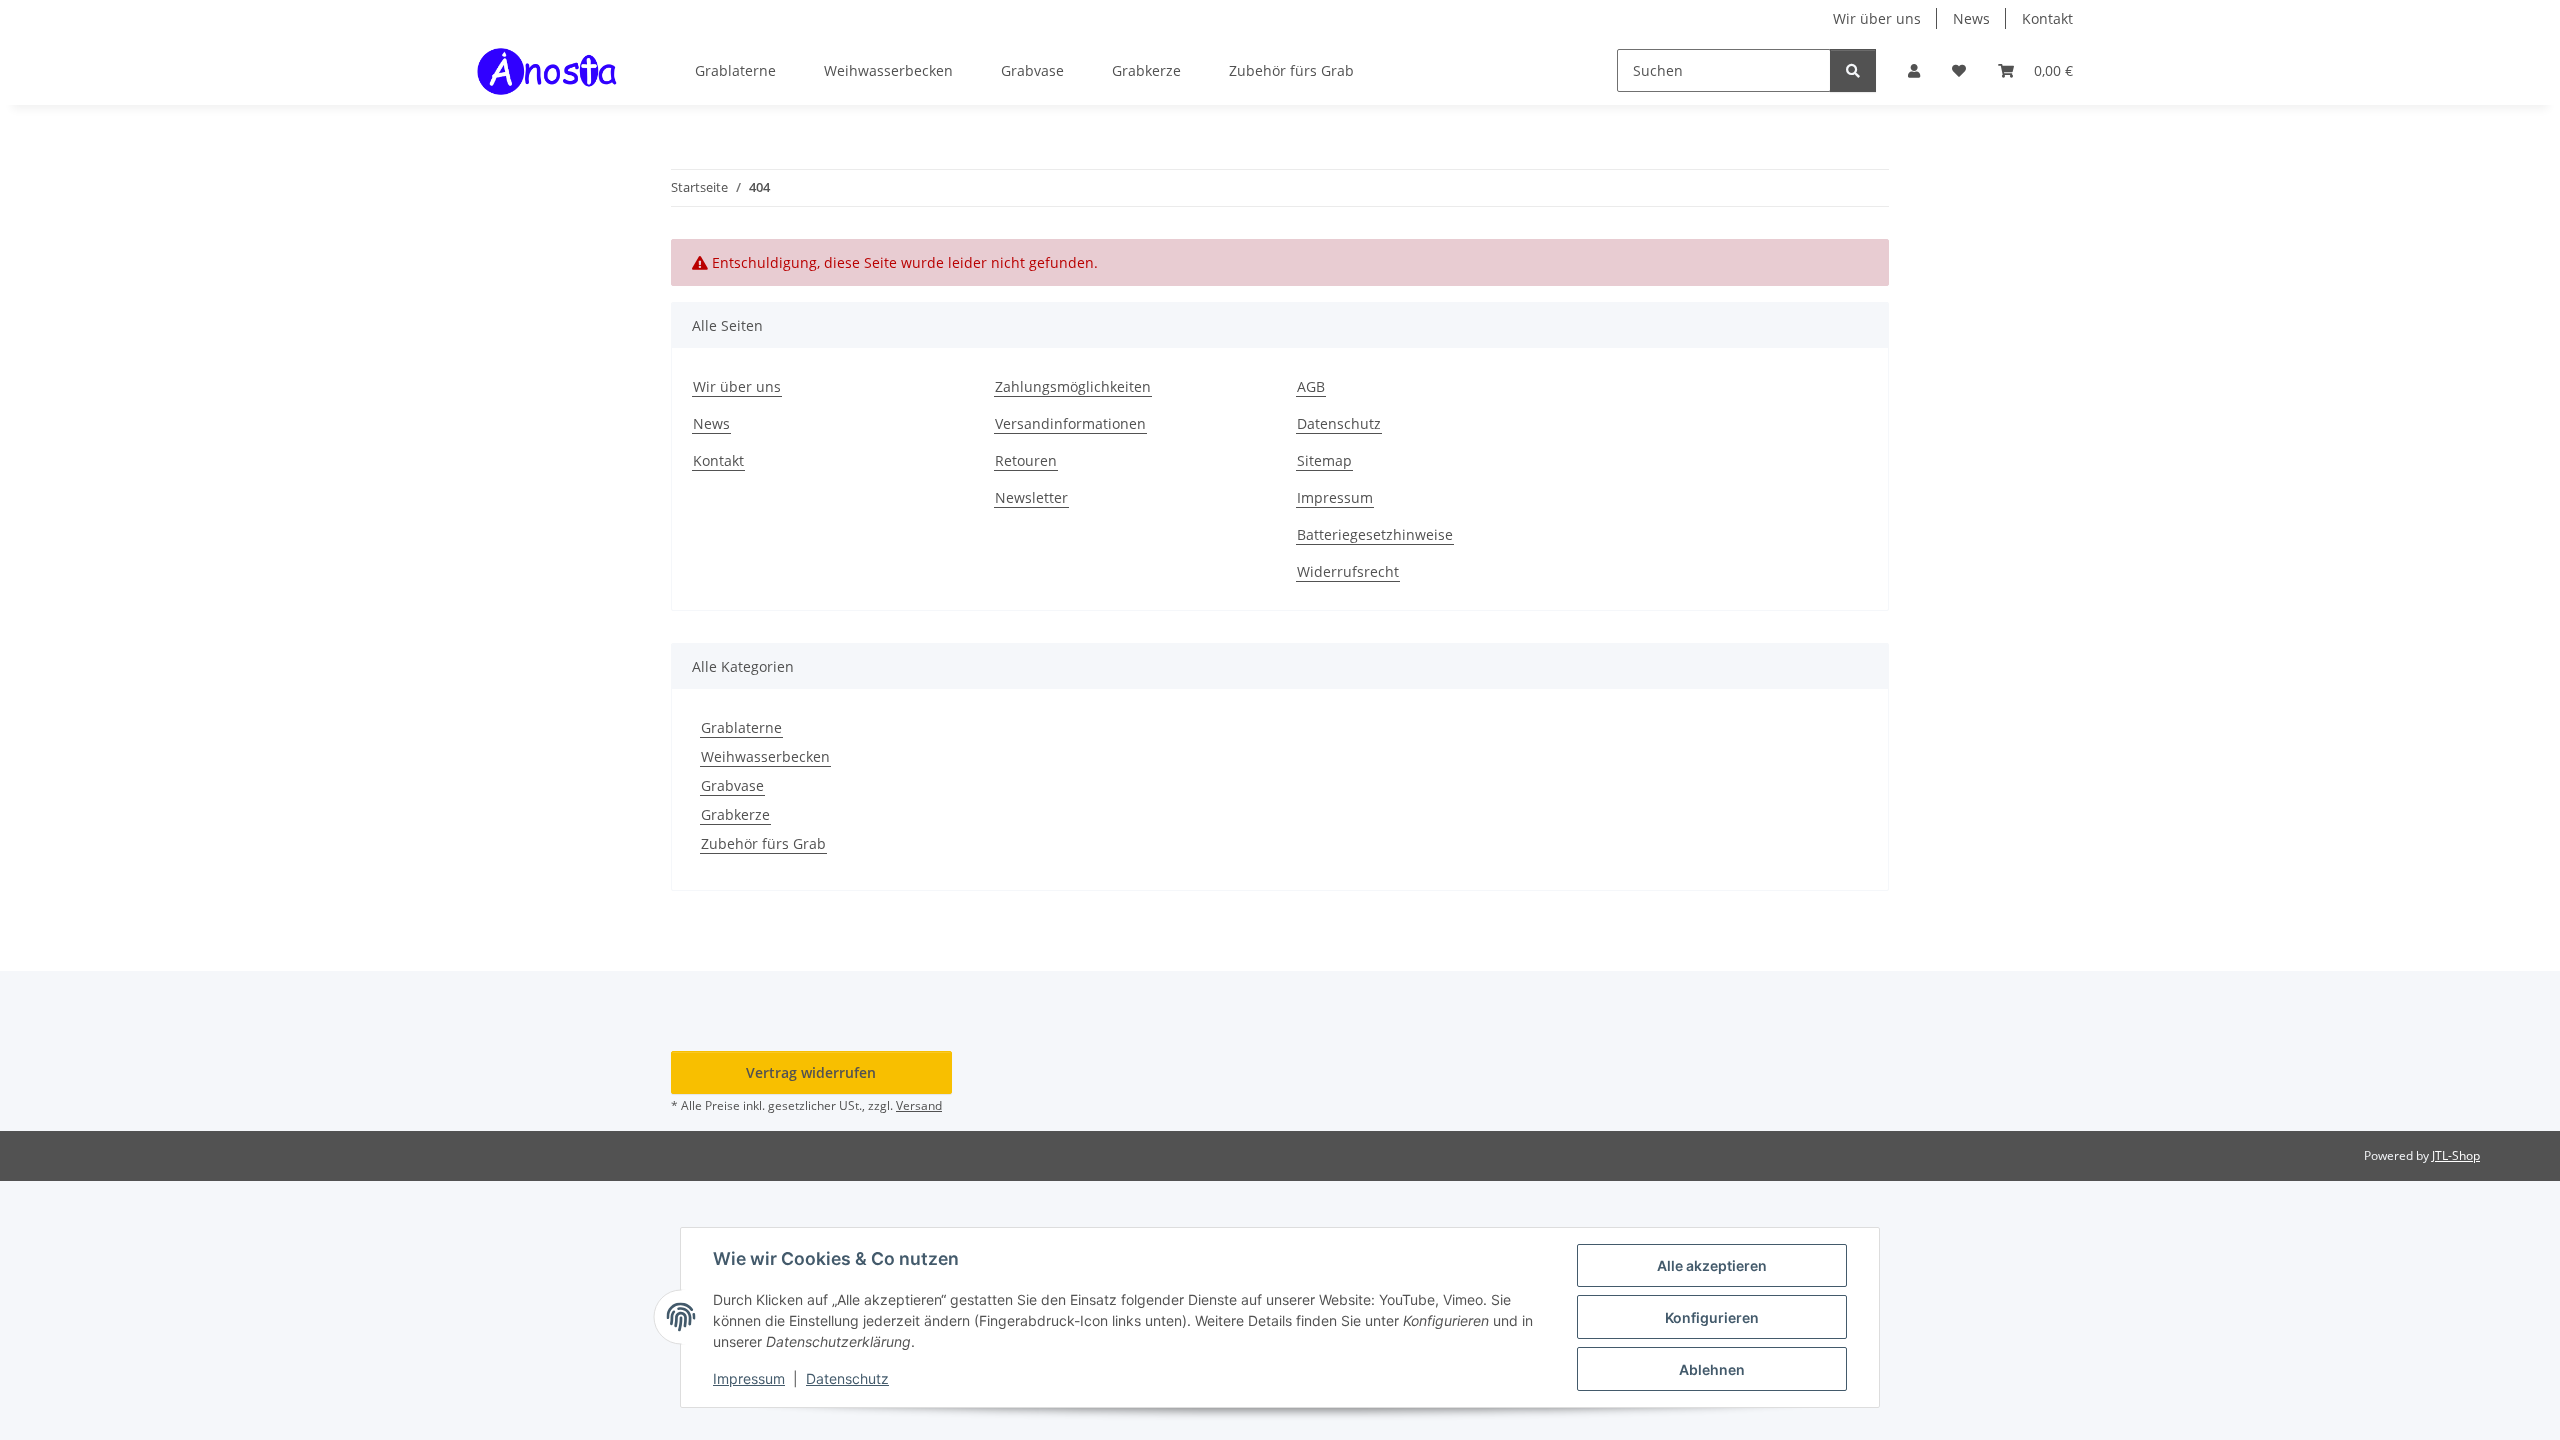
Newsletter (1031, 497)
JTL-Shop (2456, 1155)
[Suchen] (1853, 70)
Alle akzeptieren (1712, 1265)
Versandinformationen (1070, 423)
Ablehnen (1712, 1369)
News (1971, 18)
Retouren (1026, 460)
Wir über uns (1877, 18)
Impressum (749, 1378)
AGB (1311, 386)
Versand (919, 1105)
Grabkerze (735, 814)
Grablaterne (741, 727)
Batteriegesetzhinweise (1375, 534)
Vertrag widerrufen (811, 1072)
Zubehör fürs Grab (763, 843)
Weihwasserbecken (765, 756)
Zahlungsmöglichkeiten (1073, 386)
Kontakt (2047, 18)
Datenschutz (847, 1378)
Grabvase (732, 785)
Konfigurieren (1712, 1317)
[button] (1914, 70)
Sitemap (1324, 460)
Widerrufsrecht (1348, 571)
